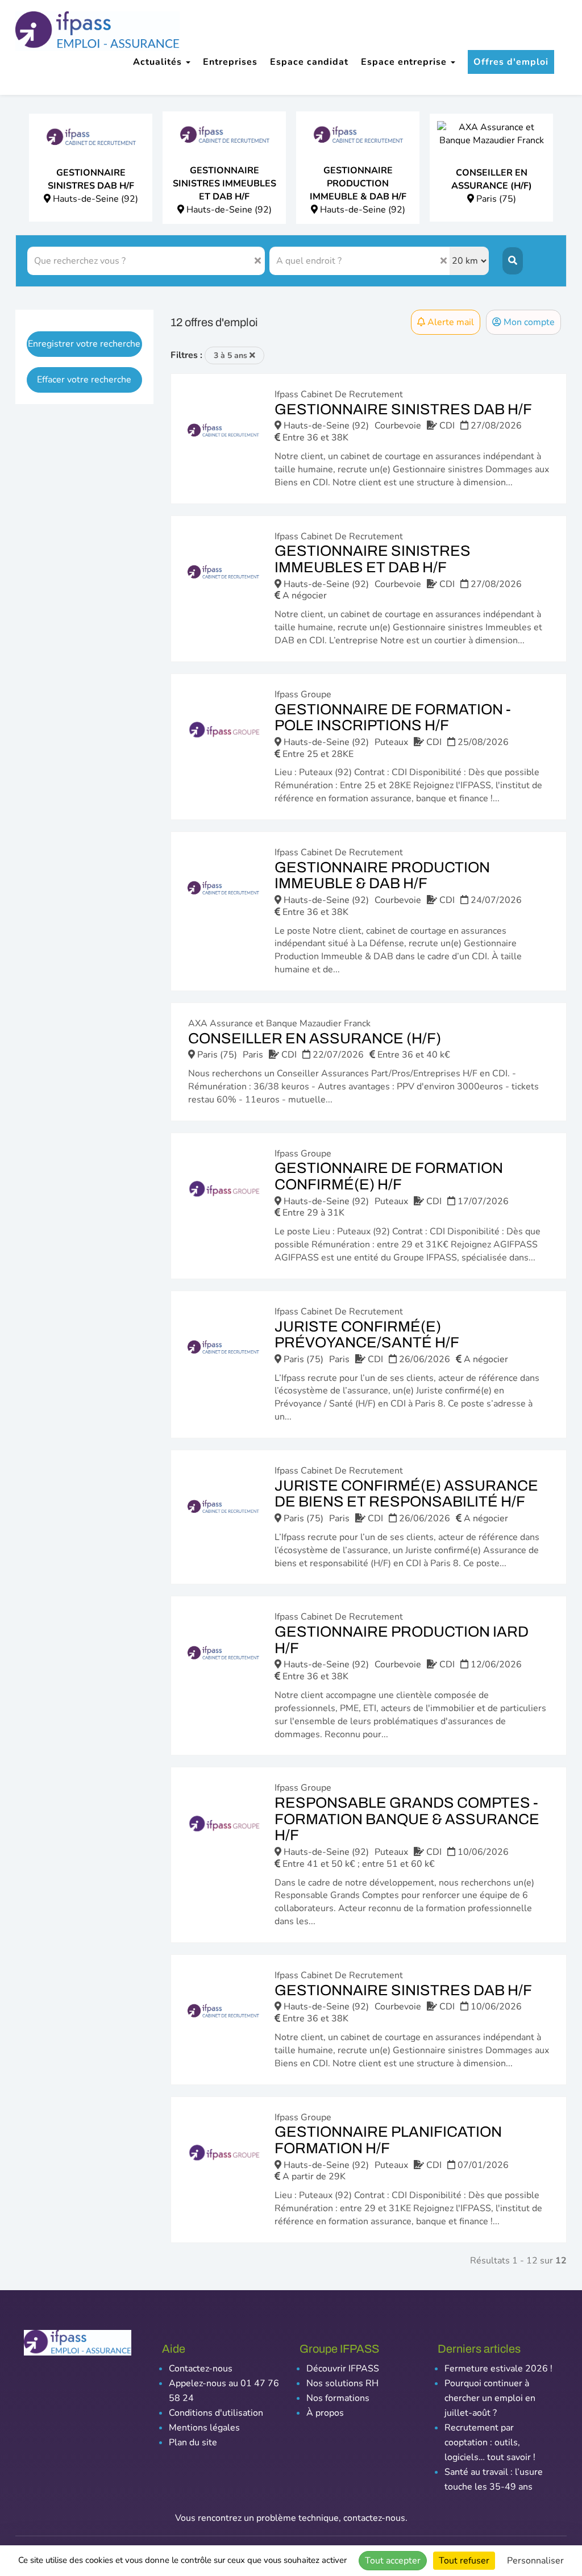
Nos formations (338, 2398)
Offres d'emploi (511, 62)
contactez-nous (374, 2518)
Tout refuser (464, 2561)
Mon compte (528, 322)
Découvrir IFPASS (343, 2369)
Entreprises (230, 62)
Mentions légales (204, 2428)
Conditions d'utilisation (216, 2413)
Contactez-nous (201, 2369)
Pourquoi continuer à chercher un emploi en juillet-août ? (490, 2398)
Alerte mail (450, 322)
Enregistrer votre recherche (84, 344)
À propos (325, 2413)
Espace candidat (309, 62)
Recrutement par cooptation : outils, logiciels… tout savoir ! (490, 2442)
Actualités (159, 62)
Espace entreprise (405, 62)
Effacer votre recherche (84, 380)
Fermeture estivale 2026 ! (498, 2369)
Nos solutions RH (342, 2383)
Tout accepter (393, 2561)
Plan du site (193, 2442)
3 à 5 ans (232, 355)
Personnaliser (535, 2561)
